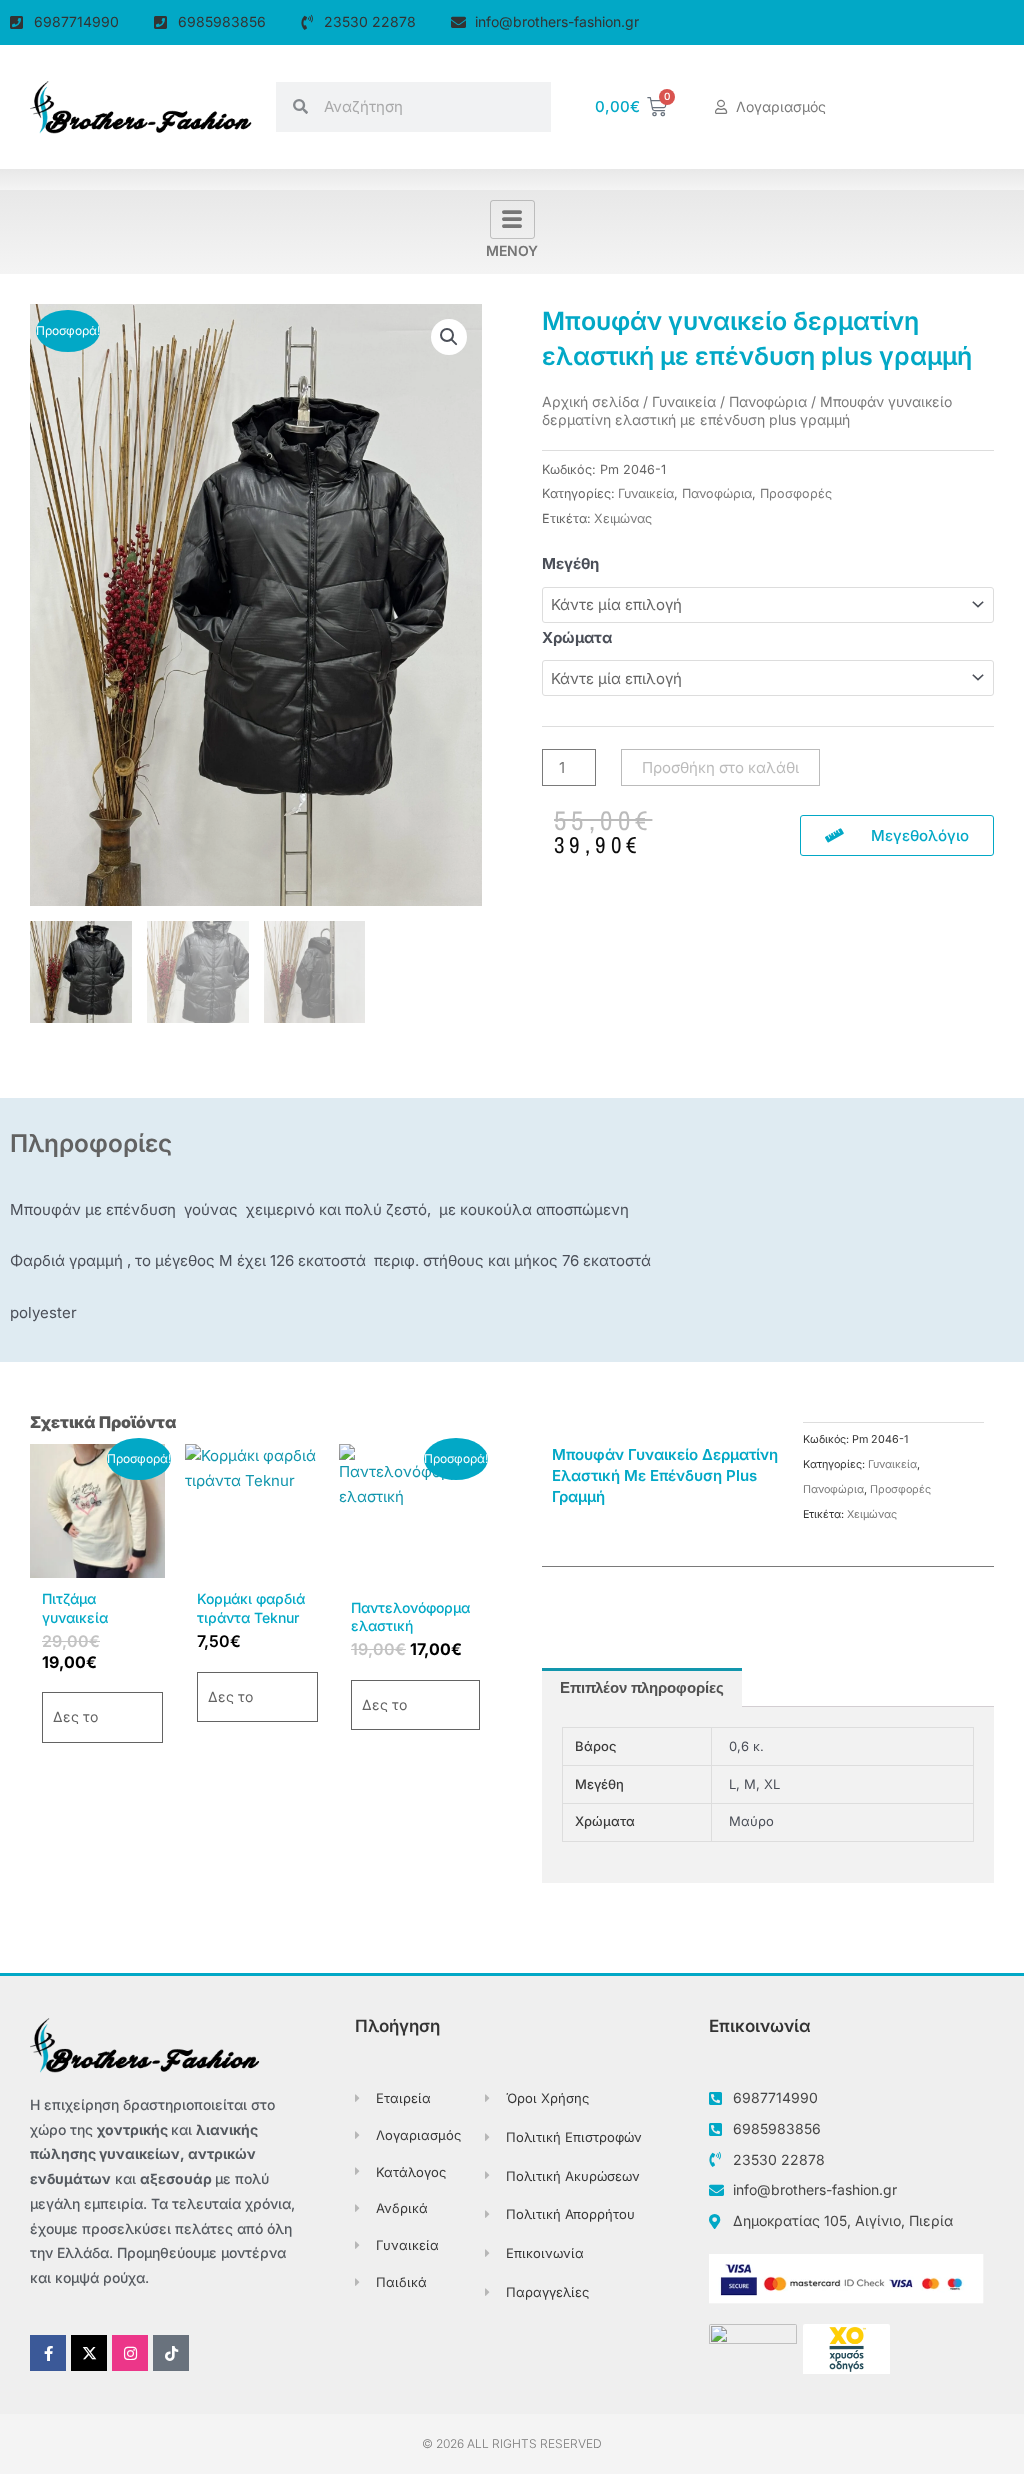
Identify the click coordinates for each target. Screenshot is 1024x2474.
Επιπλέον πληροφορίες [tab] (642, 1687)
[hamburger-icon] (512, 219)
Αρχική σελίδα (590, 401)
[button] (449, 337)
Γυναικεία (684, 401)
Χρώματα (577, 637)
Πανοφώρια (768, 401)
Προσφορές (796, 493)
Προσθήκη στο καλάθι (720, 767)
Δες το (75, 1716)
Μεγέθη (570, 563)
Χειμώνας (623, 518)
